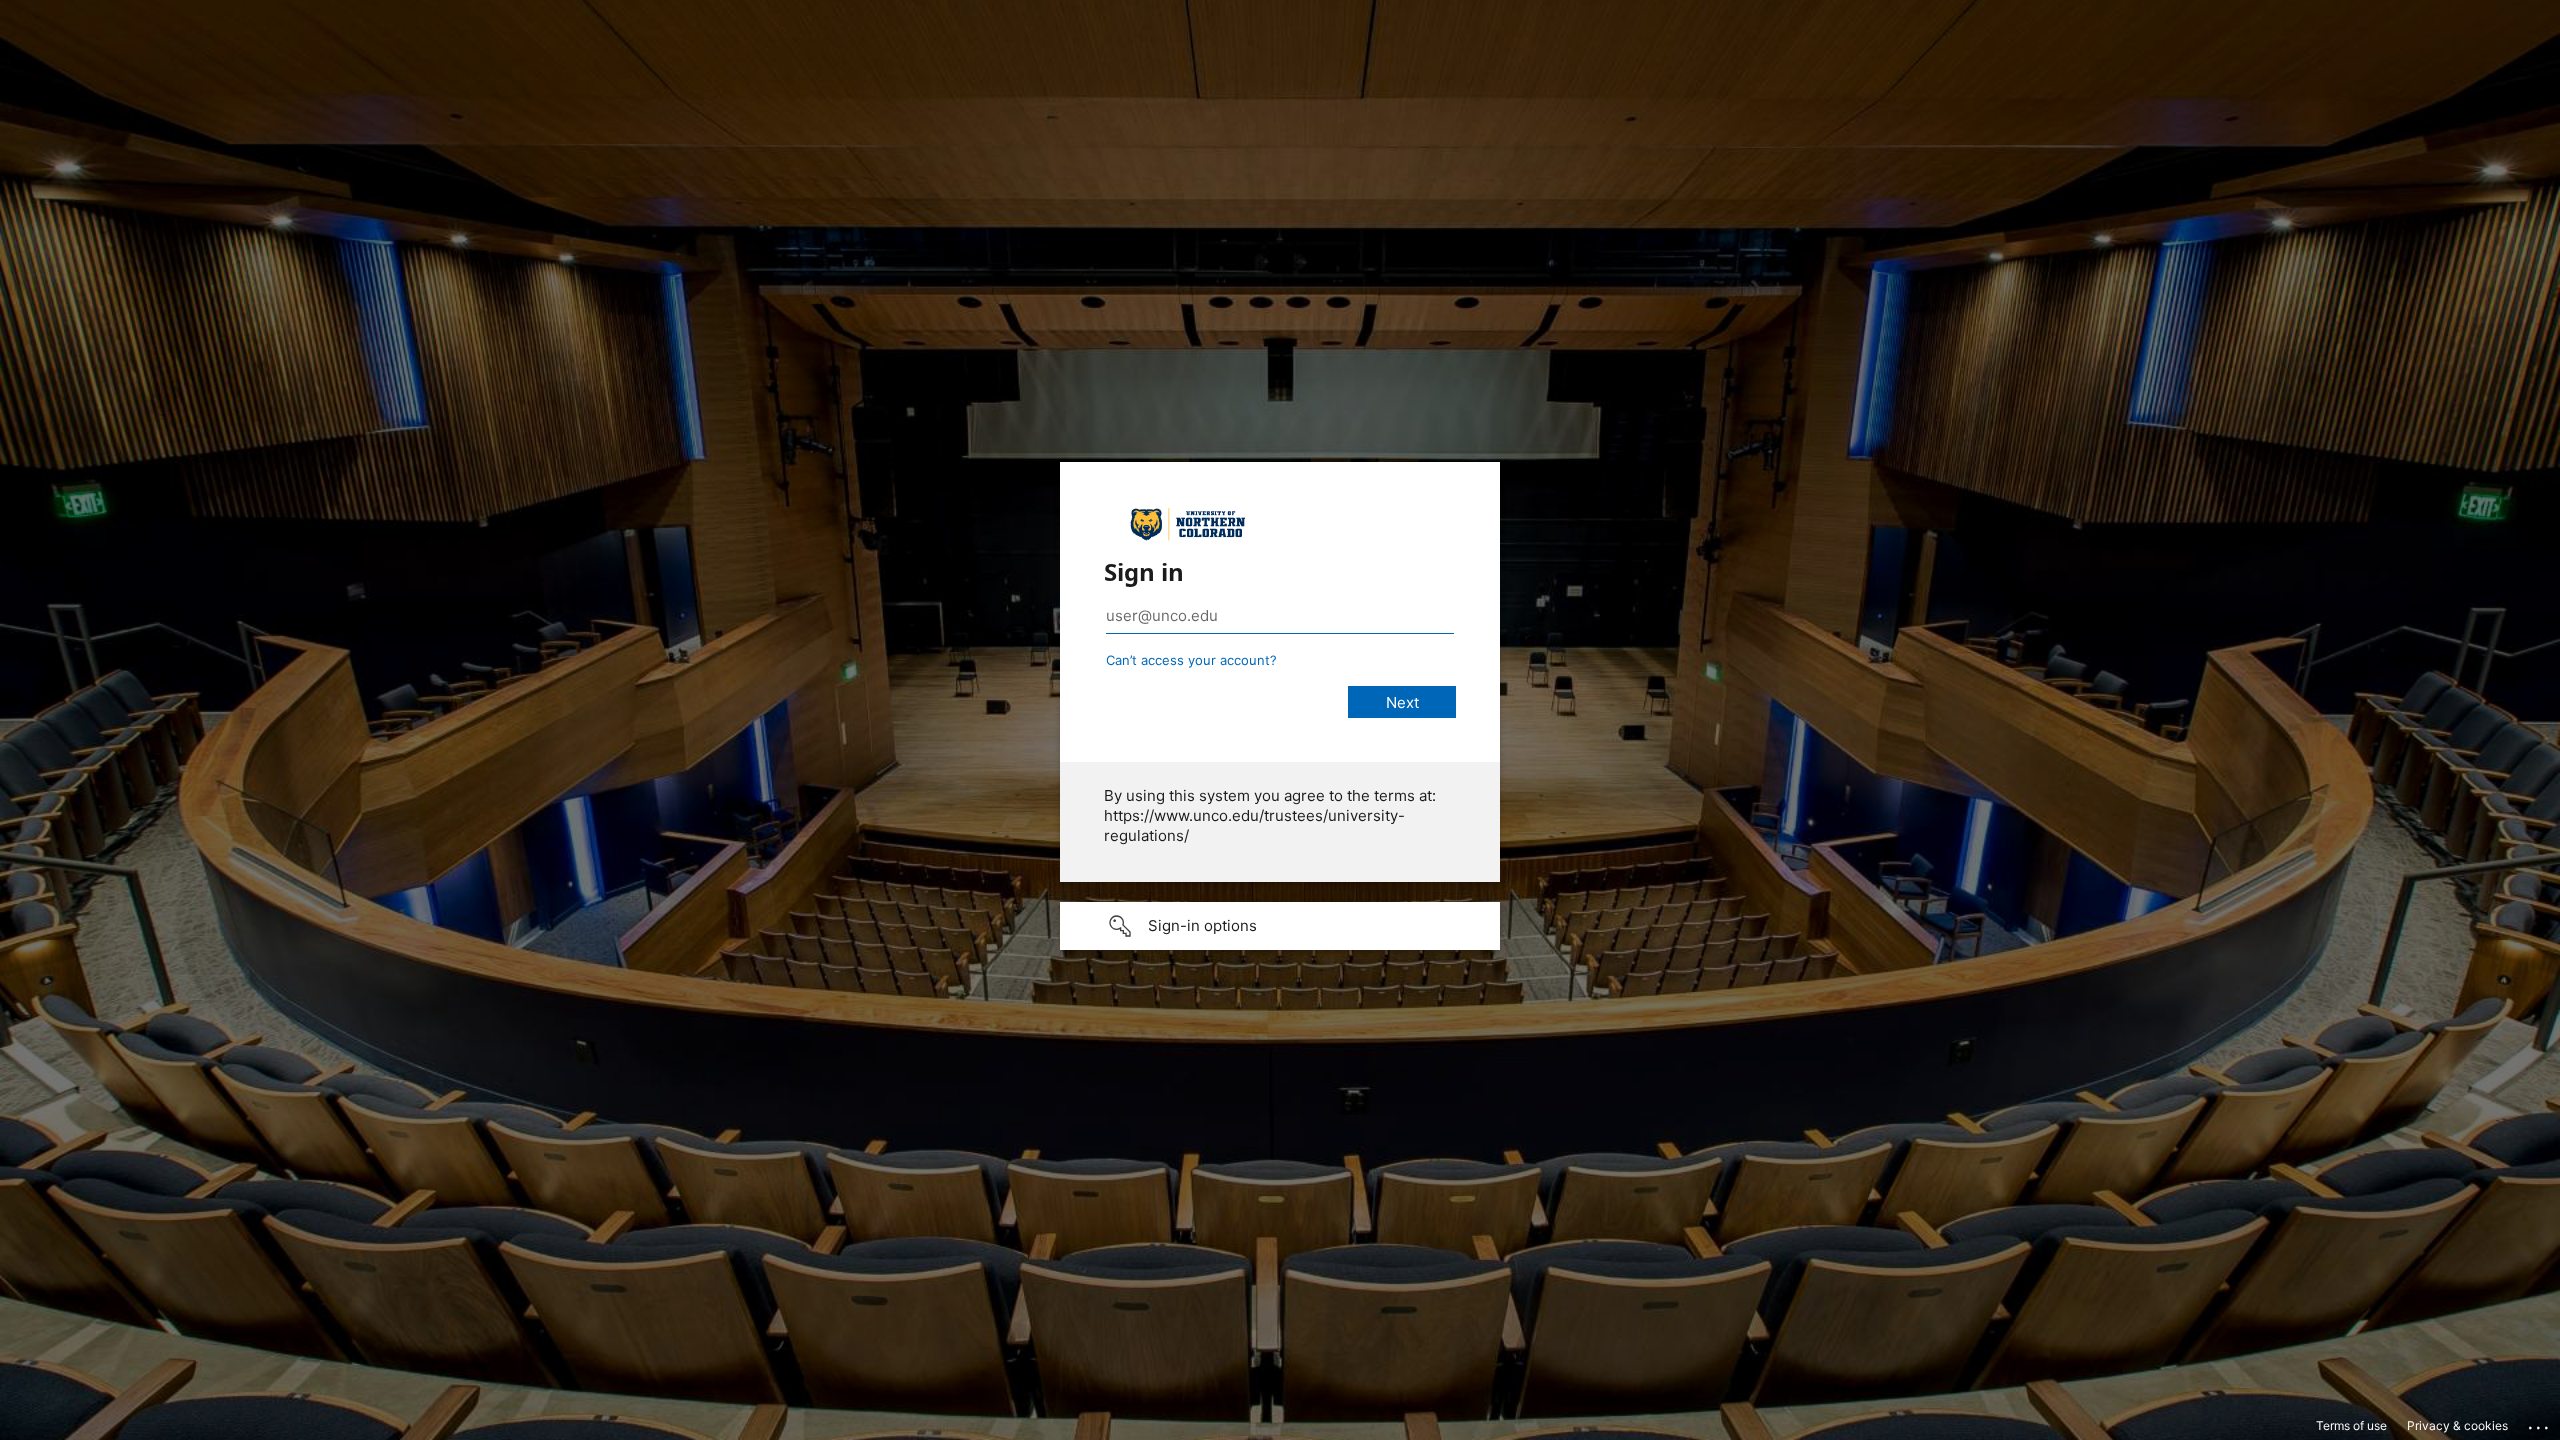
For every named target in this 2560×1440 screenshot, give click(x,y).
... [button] (2540, 1423)
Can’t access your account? (1191, 660)
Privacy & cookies (2457, 1425)
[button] (1280, 926)
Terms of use (2351, 1425)
